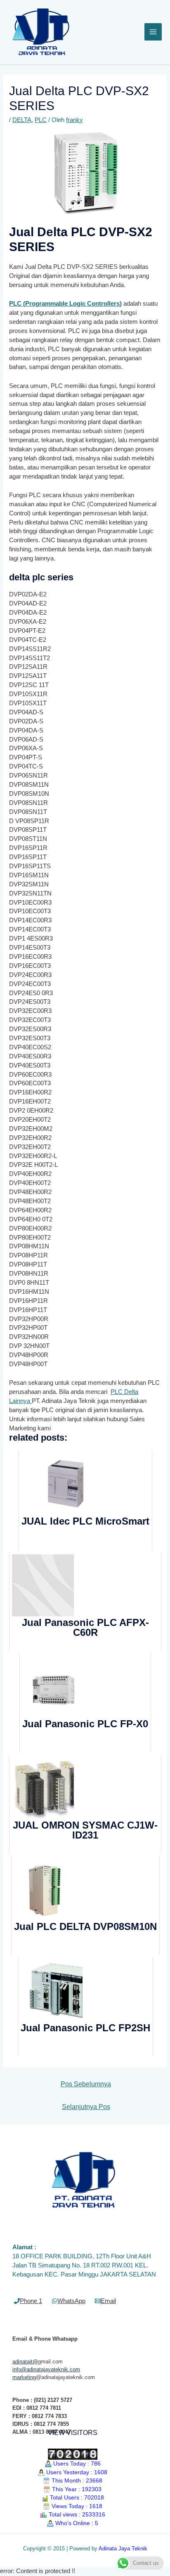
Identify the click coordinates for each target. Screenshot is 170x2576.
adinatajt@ (25, 2362)
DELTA (22, 120)
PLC (41, 120)
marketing (24, 2377)
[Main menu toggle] (153, 32)
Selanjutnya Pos (86, 2107)
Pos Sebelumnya (86, 2084)
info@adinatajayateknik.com (46, 2369)
